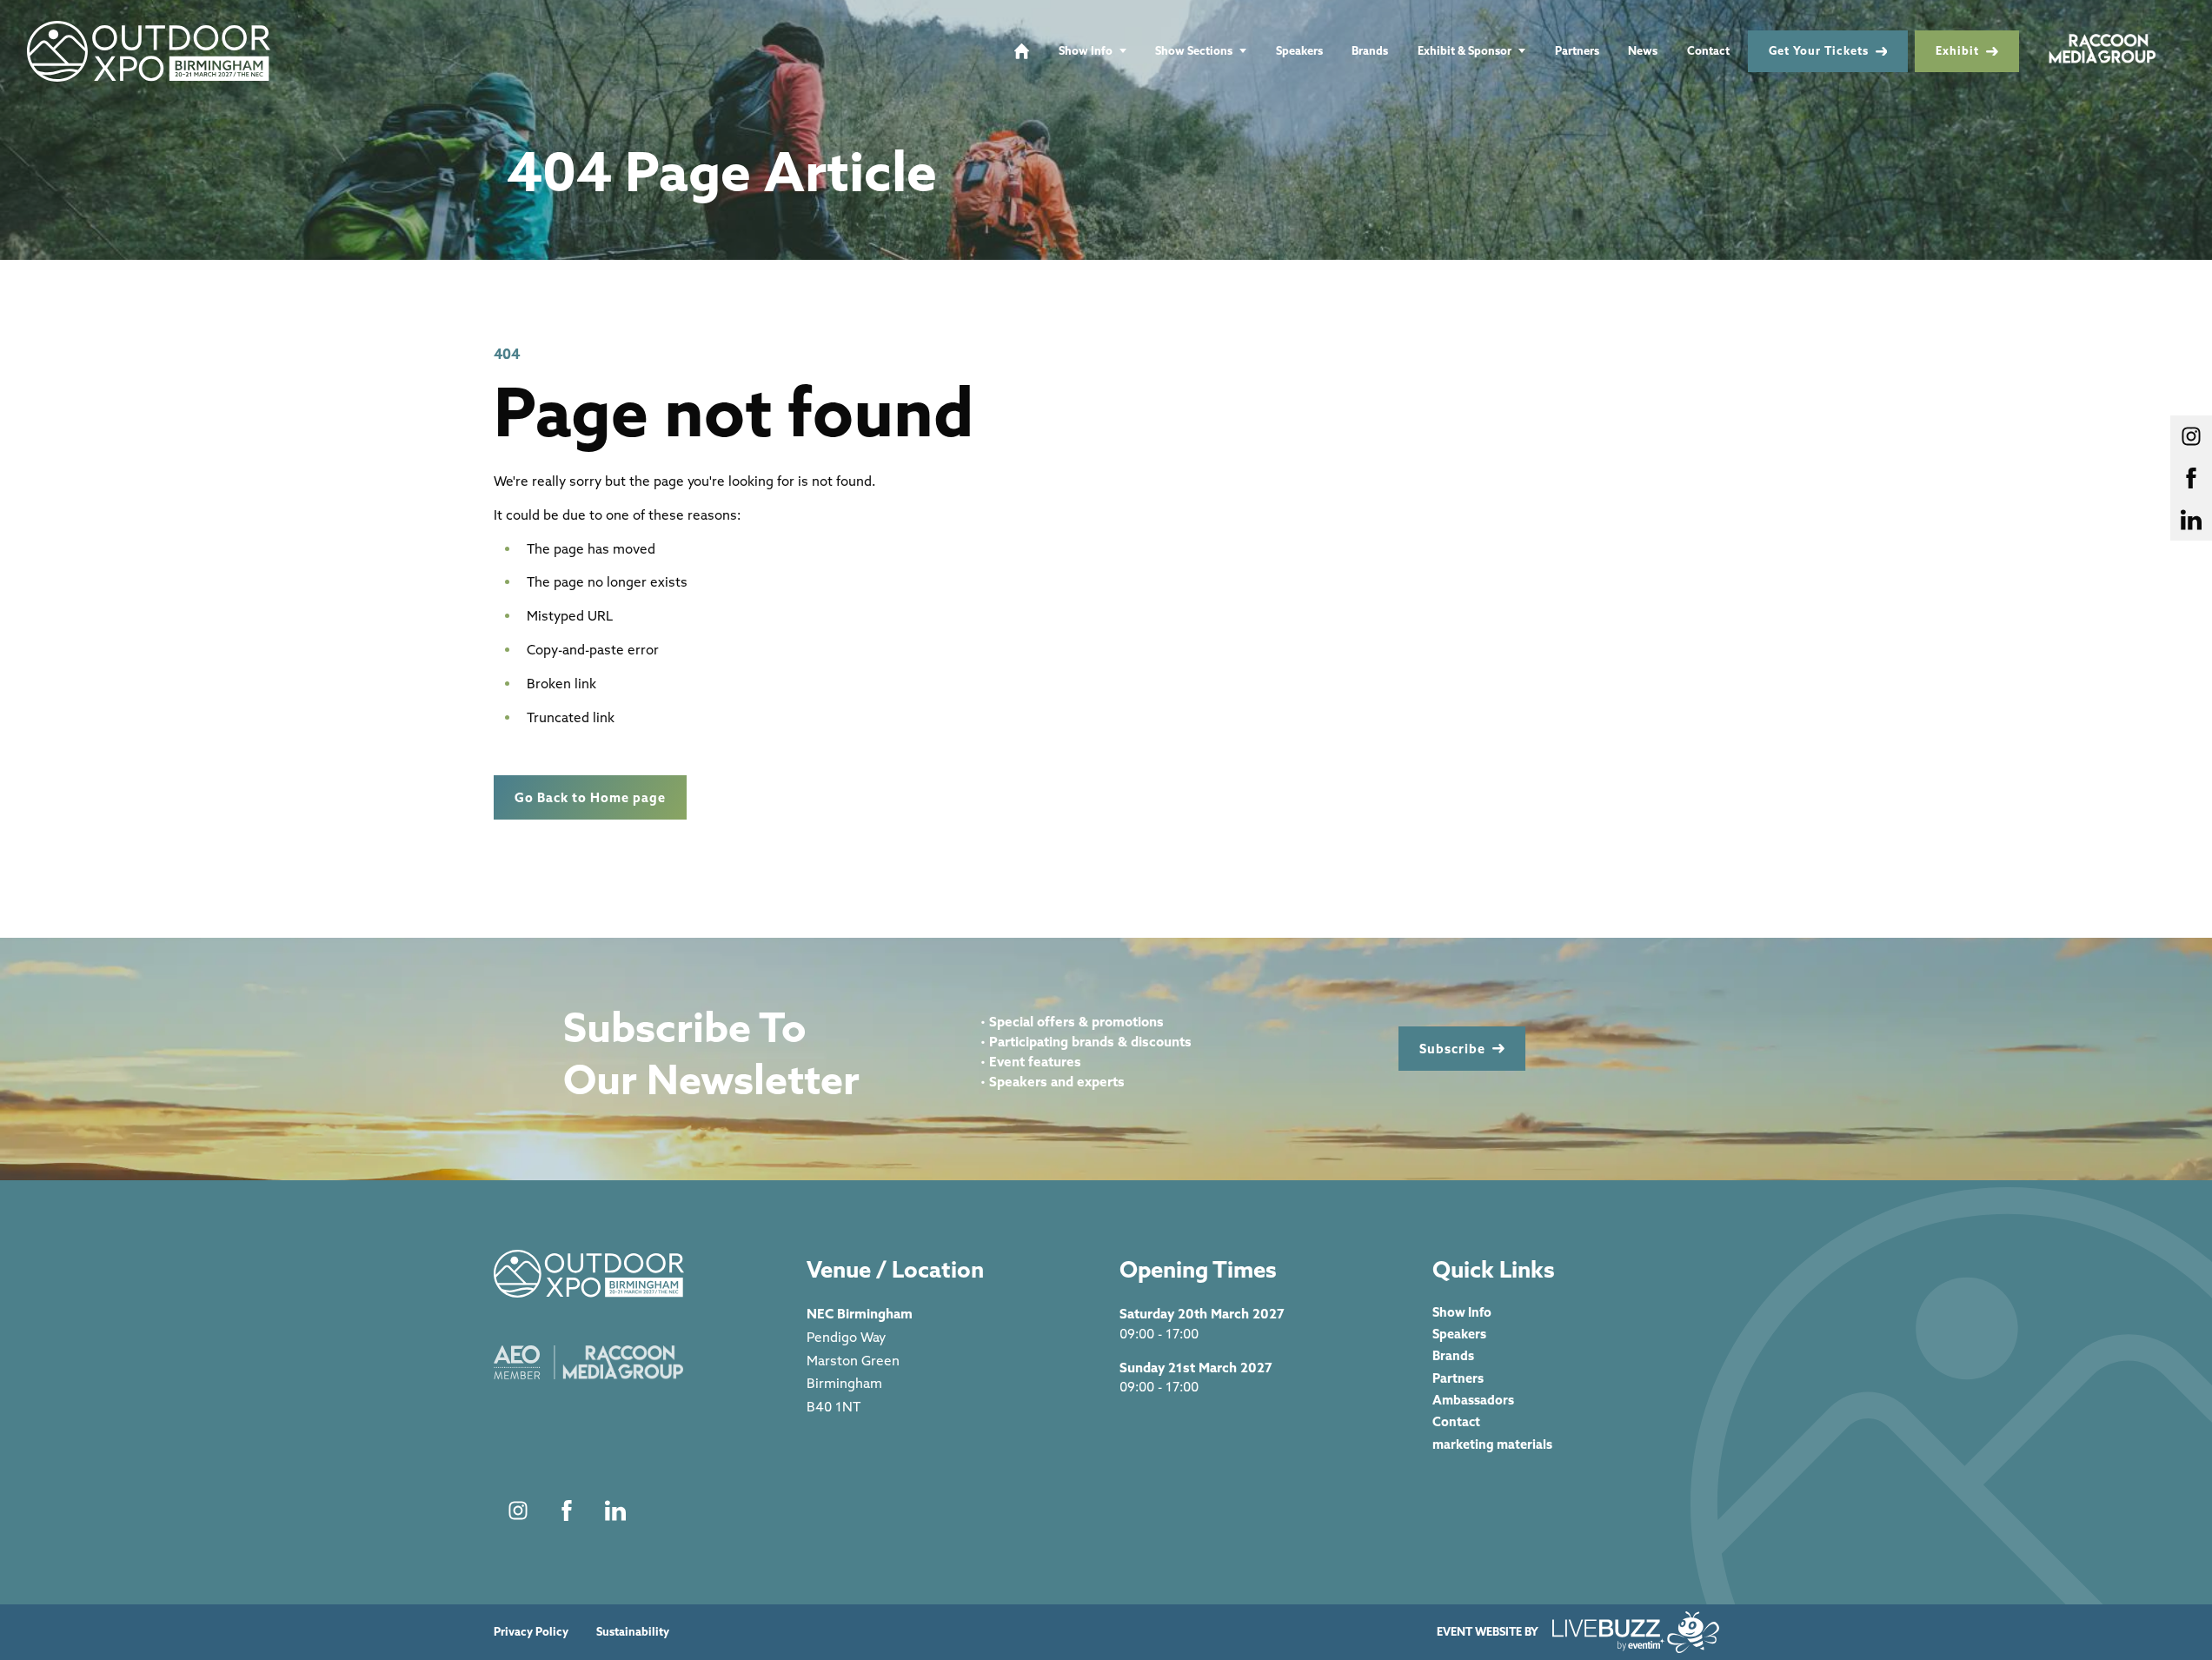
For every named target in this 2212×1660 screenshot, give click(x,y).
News (1643, 50)
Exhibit (1957, 50)
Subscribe (1452, 1049)
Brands (1370, 50)
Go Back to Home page (590, 797)
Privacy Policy (531, 1632)
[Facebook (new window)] (567, 1511)
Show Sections (1194, 50)
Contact (1708, 50)
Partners (1577, 50)
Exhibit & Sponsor (1465, 50)
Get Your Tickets (1819, 50)
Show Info (1086, 50)
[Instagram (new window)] (518, 1511)
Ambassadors (1473, 1400)
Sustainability (633, 1632)
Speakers (1299, 50)
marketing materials (1492, 1444)
